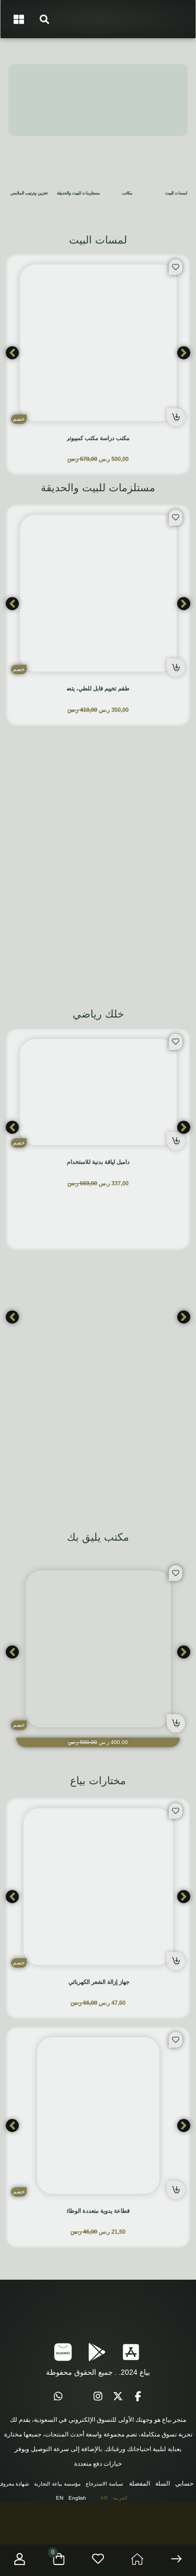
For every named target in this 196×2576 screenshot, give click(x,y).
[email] (78, 2397)
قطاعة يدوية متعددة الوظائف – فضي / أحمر (78, 2211)
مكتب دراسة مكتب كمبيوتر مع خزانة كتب (81, 438)
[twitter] (118, 2397)
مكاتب (127, 193)
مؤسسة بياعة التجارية (57, 2484)
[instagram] (98, 2397)
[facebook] (138, 2397)
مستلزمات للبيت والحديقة (78, 193)
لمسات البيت (176, 193)
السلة (163, 2483)
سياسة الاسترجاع (104, 2484)
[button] (44, 19)
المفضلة (140, 2483)
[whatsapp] (59, 2397)
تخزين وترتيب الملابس (29, 193)
